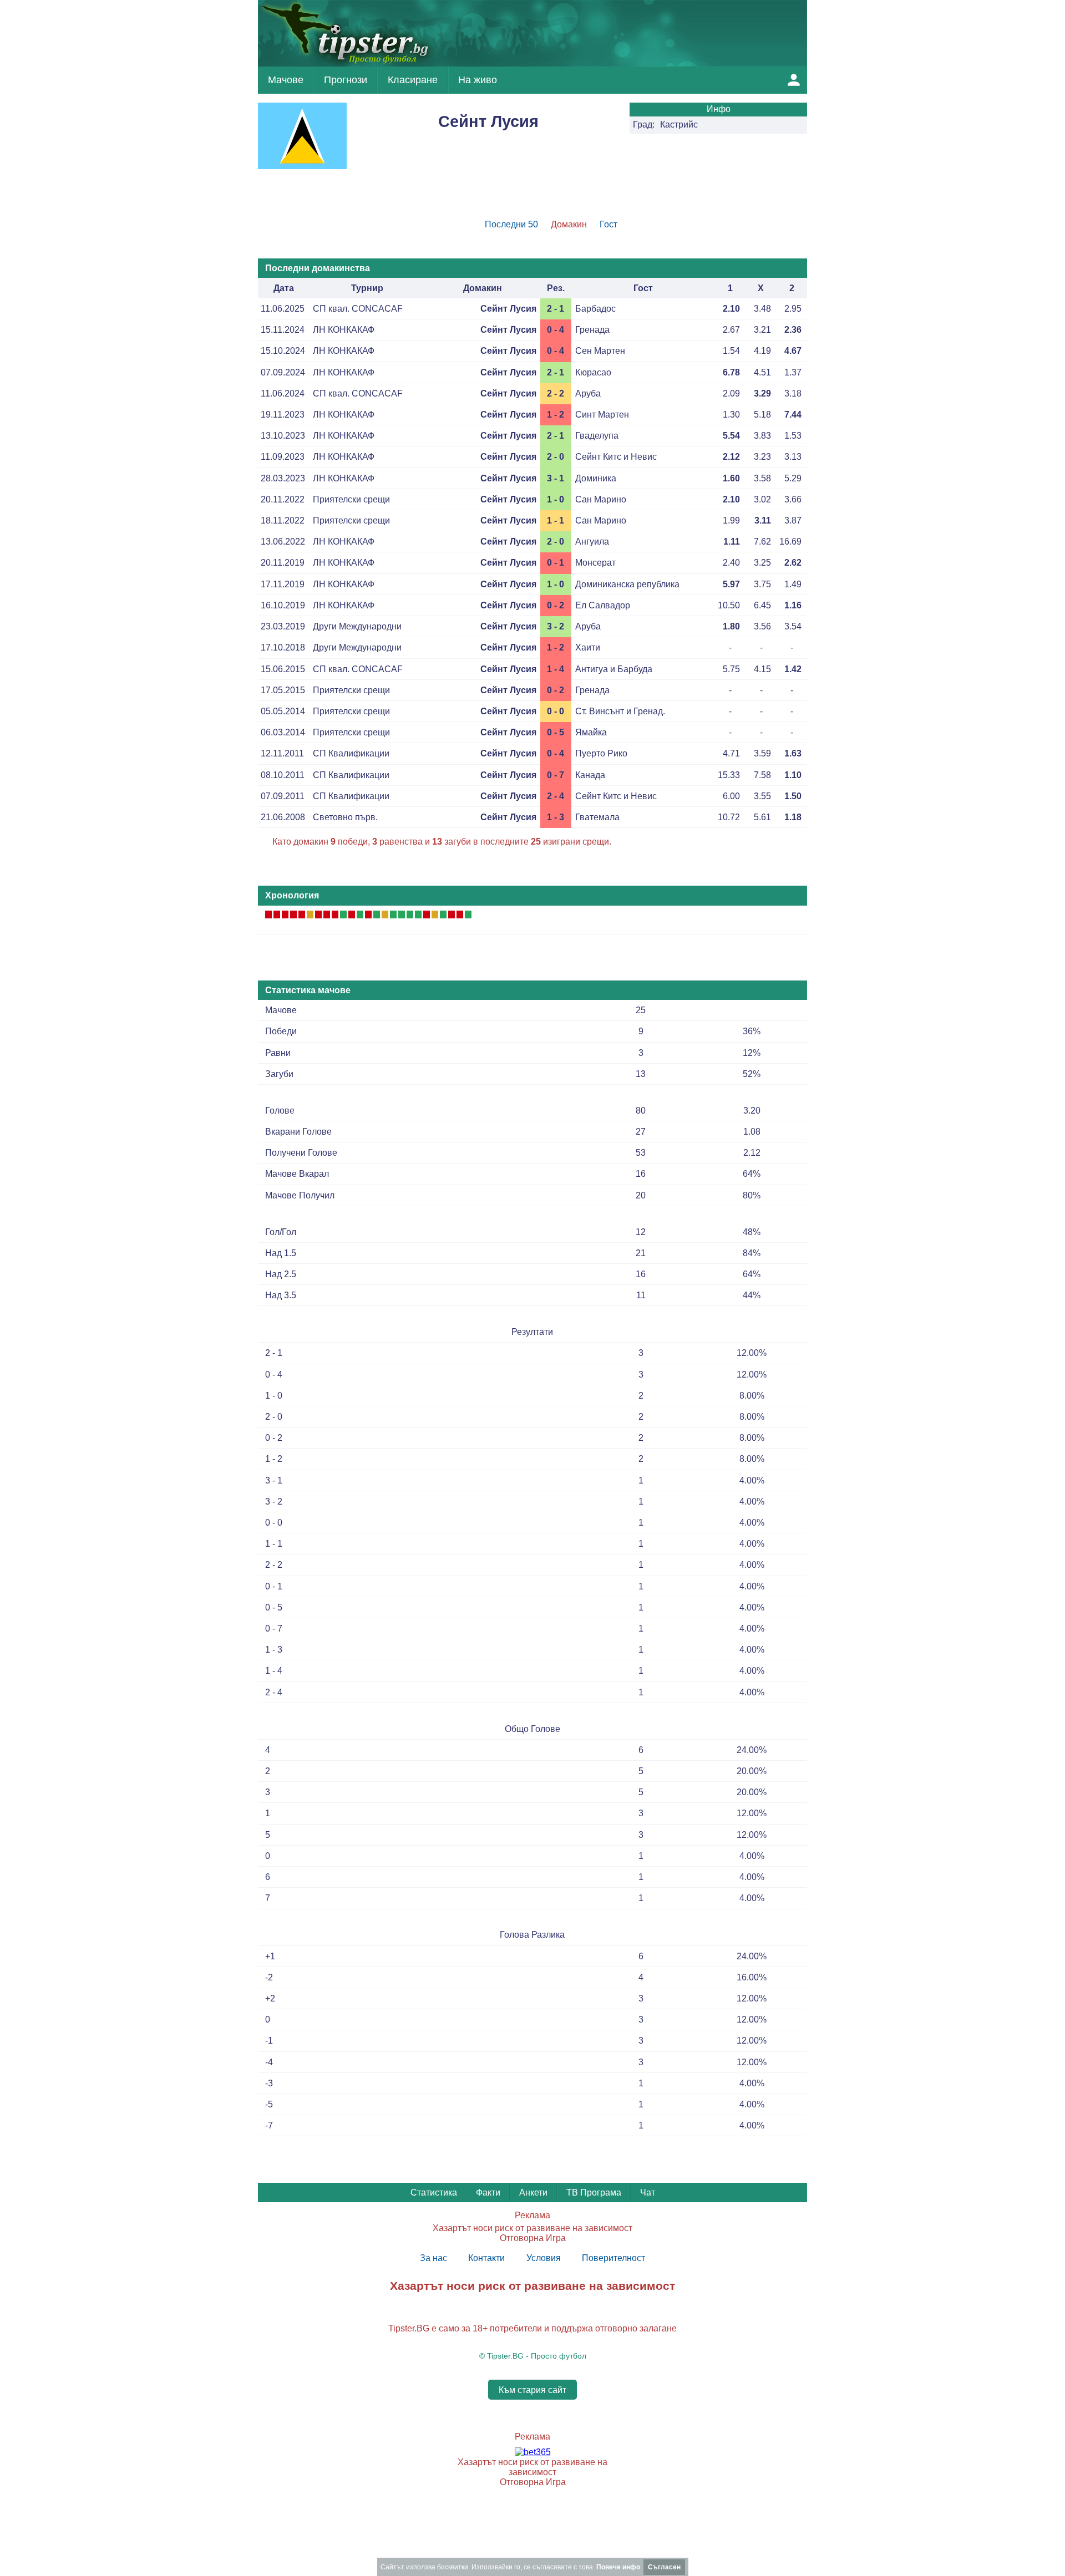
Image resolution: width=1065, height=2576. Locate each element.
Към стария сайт (532, 2389)
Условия (544, 2258)
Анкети (533, 2193)
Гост (608, 224)
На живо (478, 80)
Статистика (434, 2193)
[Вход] (794, 80)
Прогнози (346, 80)
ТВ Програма (594, 2193)
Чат (648, 2193)
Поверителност (613, 2258)
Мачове (286, 80)
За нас (433, 2258)
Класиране (413, 80)
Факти (488, 2193)
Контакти (486, 2258)
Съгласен (664, 2567)
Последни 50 (511, 224)
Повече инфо (618, 2567)
